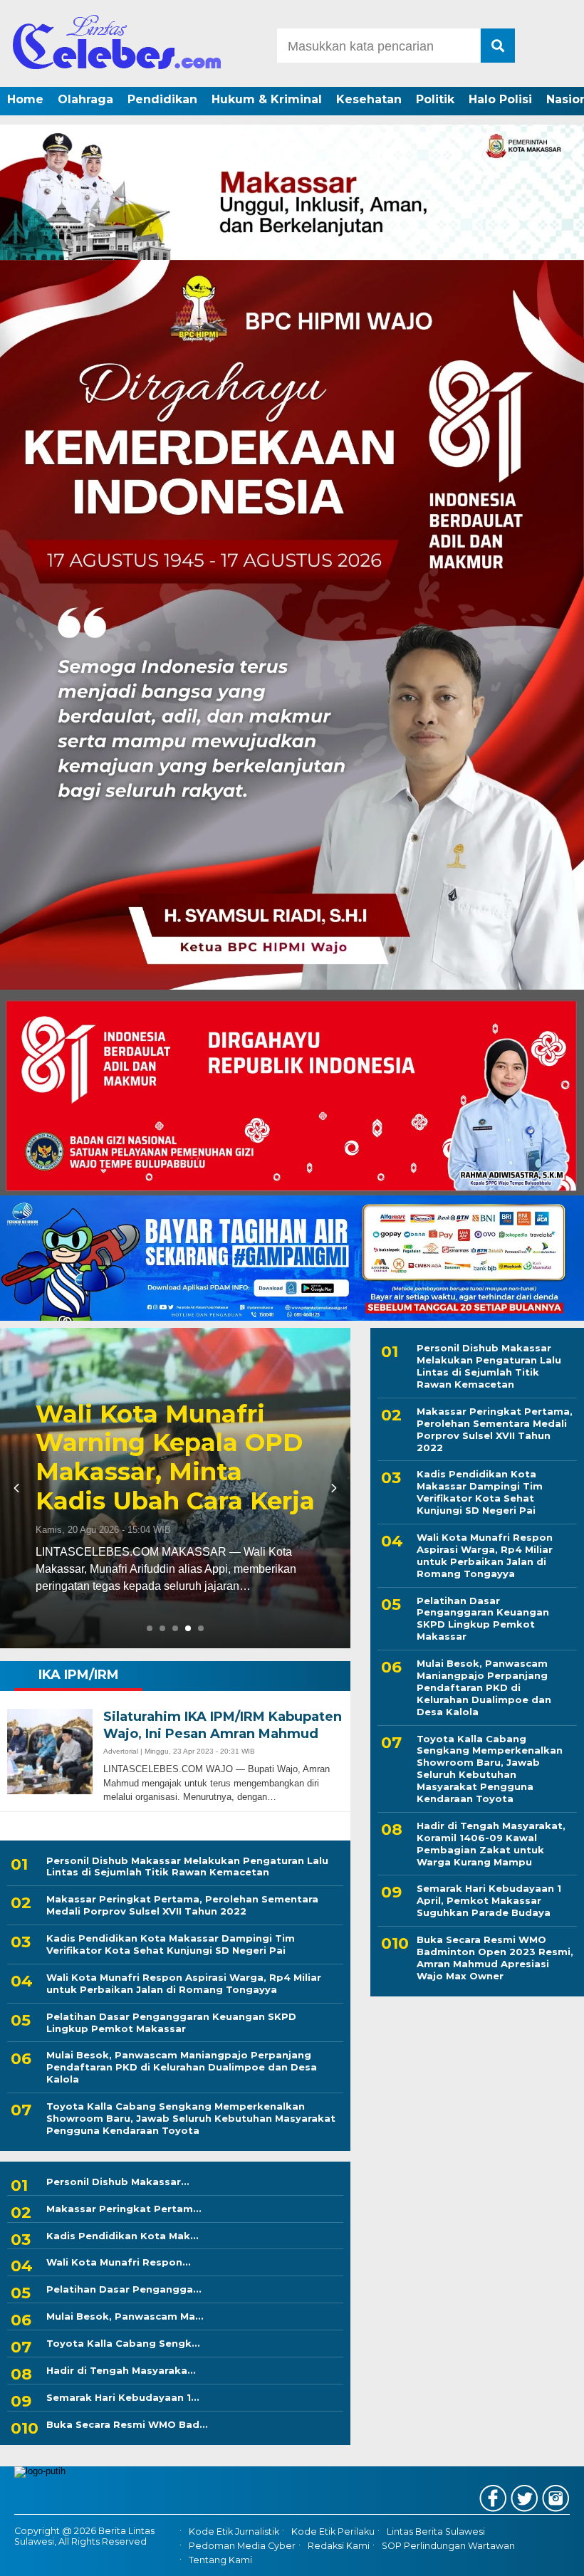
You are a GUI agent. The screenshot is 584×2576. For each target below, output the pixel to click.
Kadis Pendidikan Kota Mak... (122, 2236)
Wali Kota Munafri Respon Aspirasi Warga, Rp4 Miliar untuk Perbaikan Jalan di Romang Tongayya (184, 1983)
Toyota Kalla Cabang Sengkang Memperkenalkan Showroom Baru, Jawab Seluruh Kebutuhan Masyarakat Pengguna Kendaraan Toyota (191, 2118)
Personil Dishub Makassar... (118, 2182)
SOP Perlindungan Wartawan (448, 2546)
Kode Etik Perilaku (333, 2532)
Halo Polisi (500, 99)
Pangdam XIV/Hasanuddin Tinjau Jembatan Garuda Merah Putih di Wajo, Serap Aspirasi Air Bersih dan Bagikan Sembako (163, 1399)
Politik (435, 99)
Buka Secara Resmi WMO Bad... (127, 2424)
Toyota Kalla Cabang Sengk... (123, 2343)
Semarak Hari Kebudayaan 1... (123, 2397)
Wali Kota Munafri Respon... (119, 2262)
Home (25, 99)
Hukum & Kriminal (267, 99)
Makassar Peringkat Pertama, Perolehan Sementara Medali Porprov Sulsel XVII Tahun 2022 (182, 1905)
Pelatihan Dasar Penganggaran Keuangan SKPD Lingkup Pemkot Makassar (171, 2022)
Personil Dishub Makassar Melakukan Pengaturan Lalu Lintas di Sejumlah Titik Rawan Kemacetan (187, 1866)
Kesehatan (369, 99)
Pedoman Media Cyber (242, 2546)
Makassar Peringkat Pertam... (124, 2209)
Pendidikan (162, 99)
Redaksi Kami (339, 2546)
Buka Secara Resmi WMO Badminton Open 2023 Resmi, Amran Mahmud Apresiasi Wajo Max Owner (495, 1958)
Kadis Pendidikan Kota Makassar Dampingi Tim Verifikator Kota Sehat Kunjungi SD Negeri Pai (171, 1944)
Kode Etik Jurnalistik (234, 2532)
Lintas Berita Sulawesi (436, 2532)
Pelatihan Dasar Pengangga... (124, 2289)
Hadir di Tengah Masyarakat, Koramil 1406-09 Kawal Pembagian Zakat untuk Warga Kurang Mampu (491, 1844)
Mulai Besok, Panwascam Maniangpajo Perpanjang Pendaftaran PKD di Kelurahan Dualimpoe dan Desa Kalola (182, 2067)
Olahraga (85, 99)
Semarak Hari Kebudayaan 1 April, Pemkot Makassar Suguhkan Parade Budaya (489, 1900)
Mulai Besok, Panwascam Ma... (125, 2316)
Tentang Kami (220, 2560)
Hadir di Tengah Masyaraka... (121, 2370)
